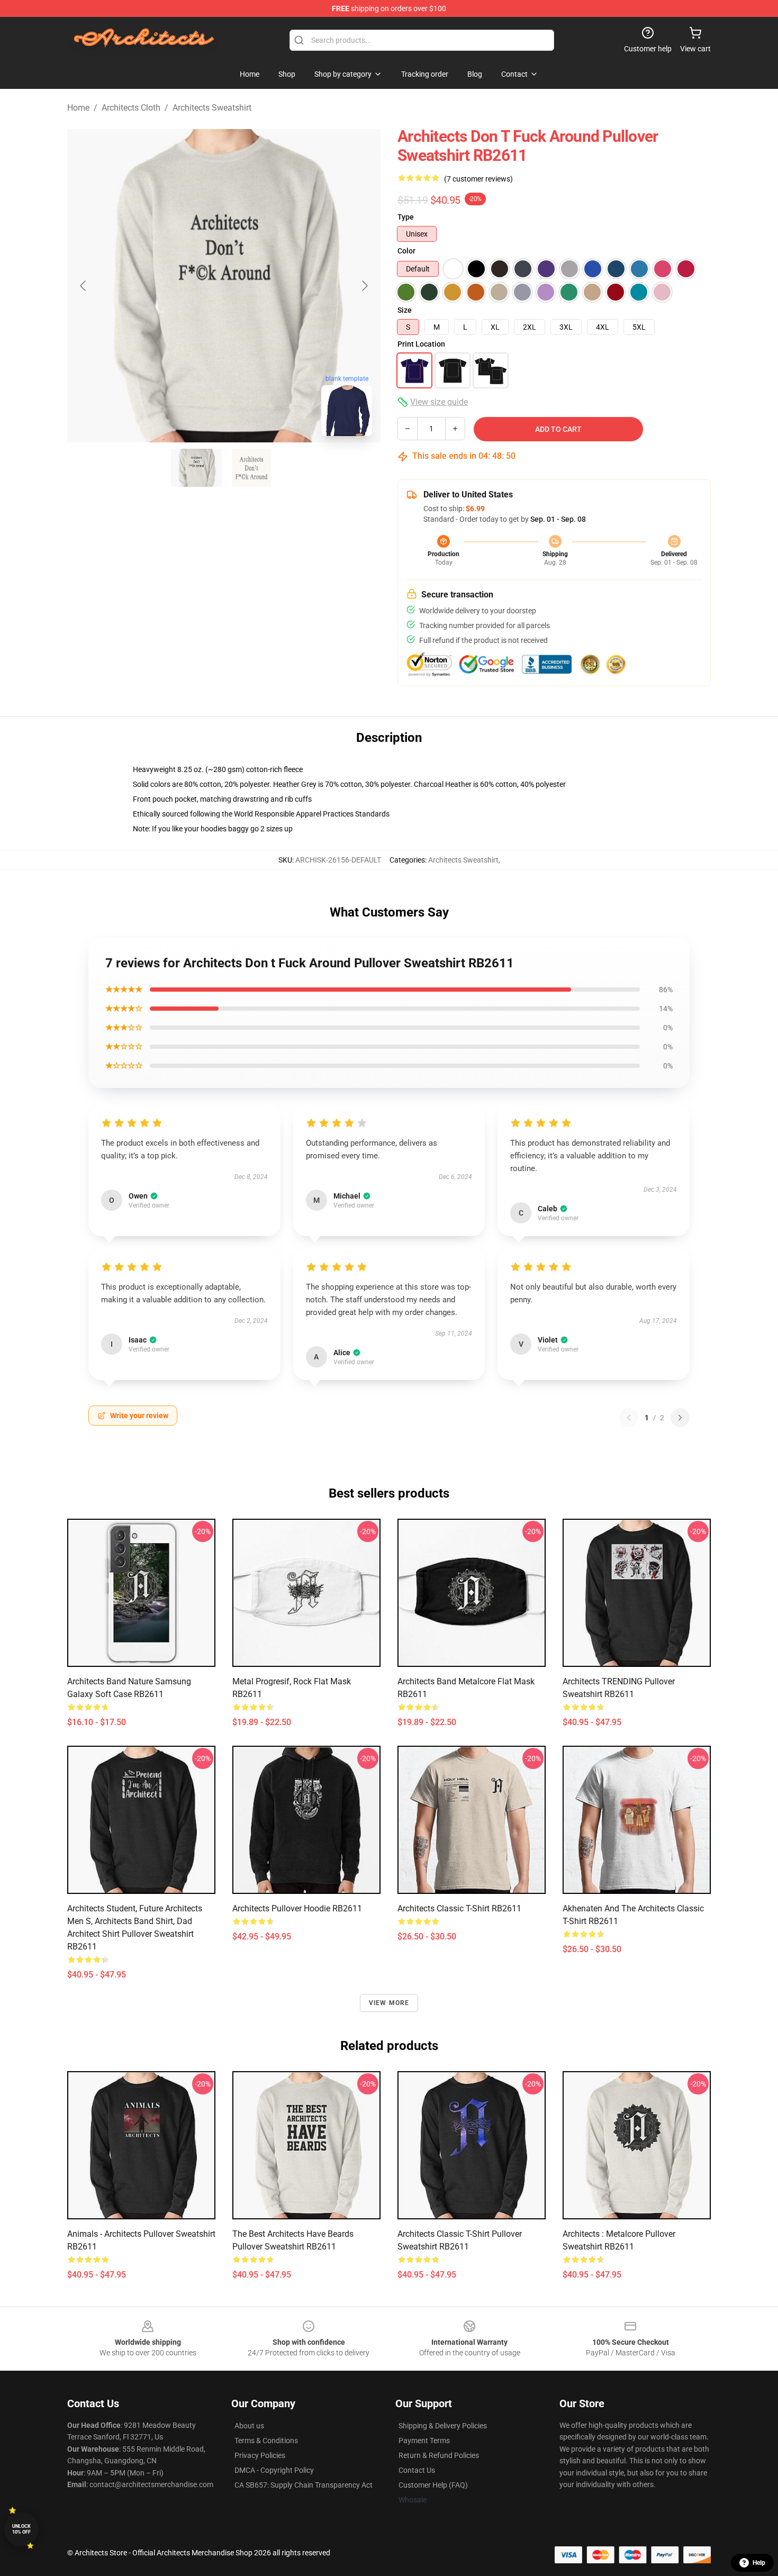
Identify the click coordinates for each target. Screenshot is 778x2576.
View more (389, 2003)
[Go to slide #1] (196, 468)
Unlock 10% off (21, 2529)
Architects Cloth (131, 108)
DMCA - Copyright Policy (274, 2470)
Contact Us (417, 2470)
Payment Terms (424, 2441)
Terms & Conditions (266, 2441)
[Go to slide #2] (251, 468)
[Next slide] (364, 286)
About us (249, 2426)
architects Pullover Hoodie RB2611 (297, 1908)
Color (406, 251)
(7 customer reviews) (478, 179)
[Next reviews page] (680, 1418)
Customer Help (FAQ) (433, 2485)
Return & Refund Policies (439, 2455)
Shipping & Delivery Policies (443, 2426)
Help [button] (759, 2563)
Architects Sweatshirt (212, 108)
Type (406, 217)
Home (78, 108)
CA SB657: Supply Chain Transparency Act (304, 2485)
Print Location (421, 344)
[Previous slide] (84, 286)
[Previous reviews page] (629, 1418)
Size (405, 310)
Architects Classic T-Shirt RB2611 (459, 1908)
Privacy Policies (260, 2455)
